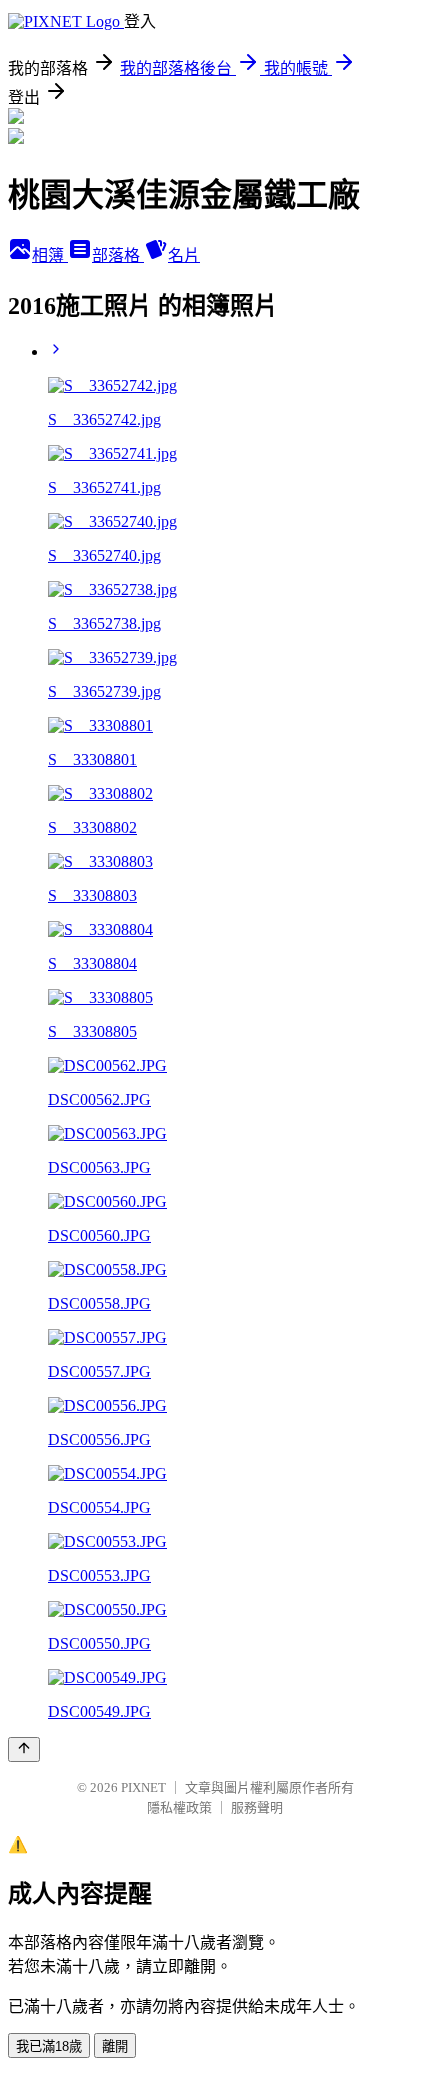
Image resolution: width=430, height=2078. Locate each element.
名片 (184, 255)
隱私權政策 (179, 1807)
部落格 (118, 255)
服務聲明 (257, 1807)
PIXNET (143, 1787)
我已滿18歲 (49, 2046)
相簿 (50, 255)
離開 (115, 2046)
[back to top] (24, 1749)
